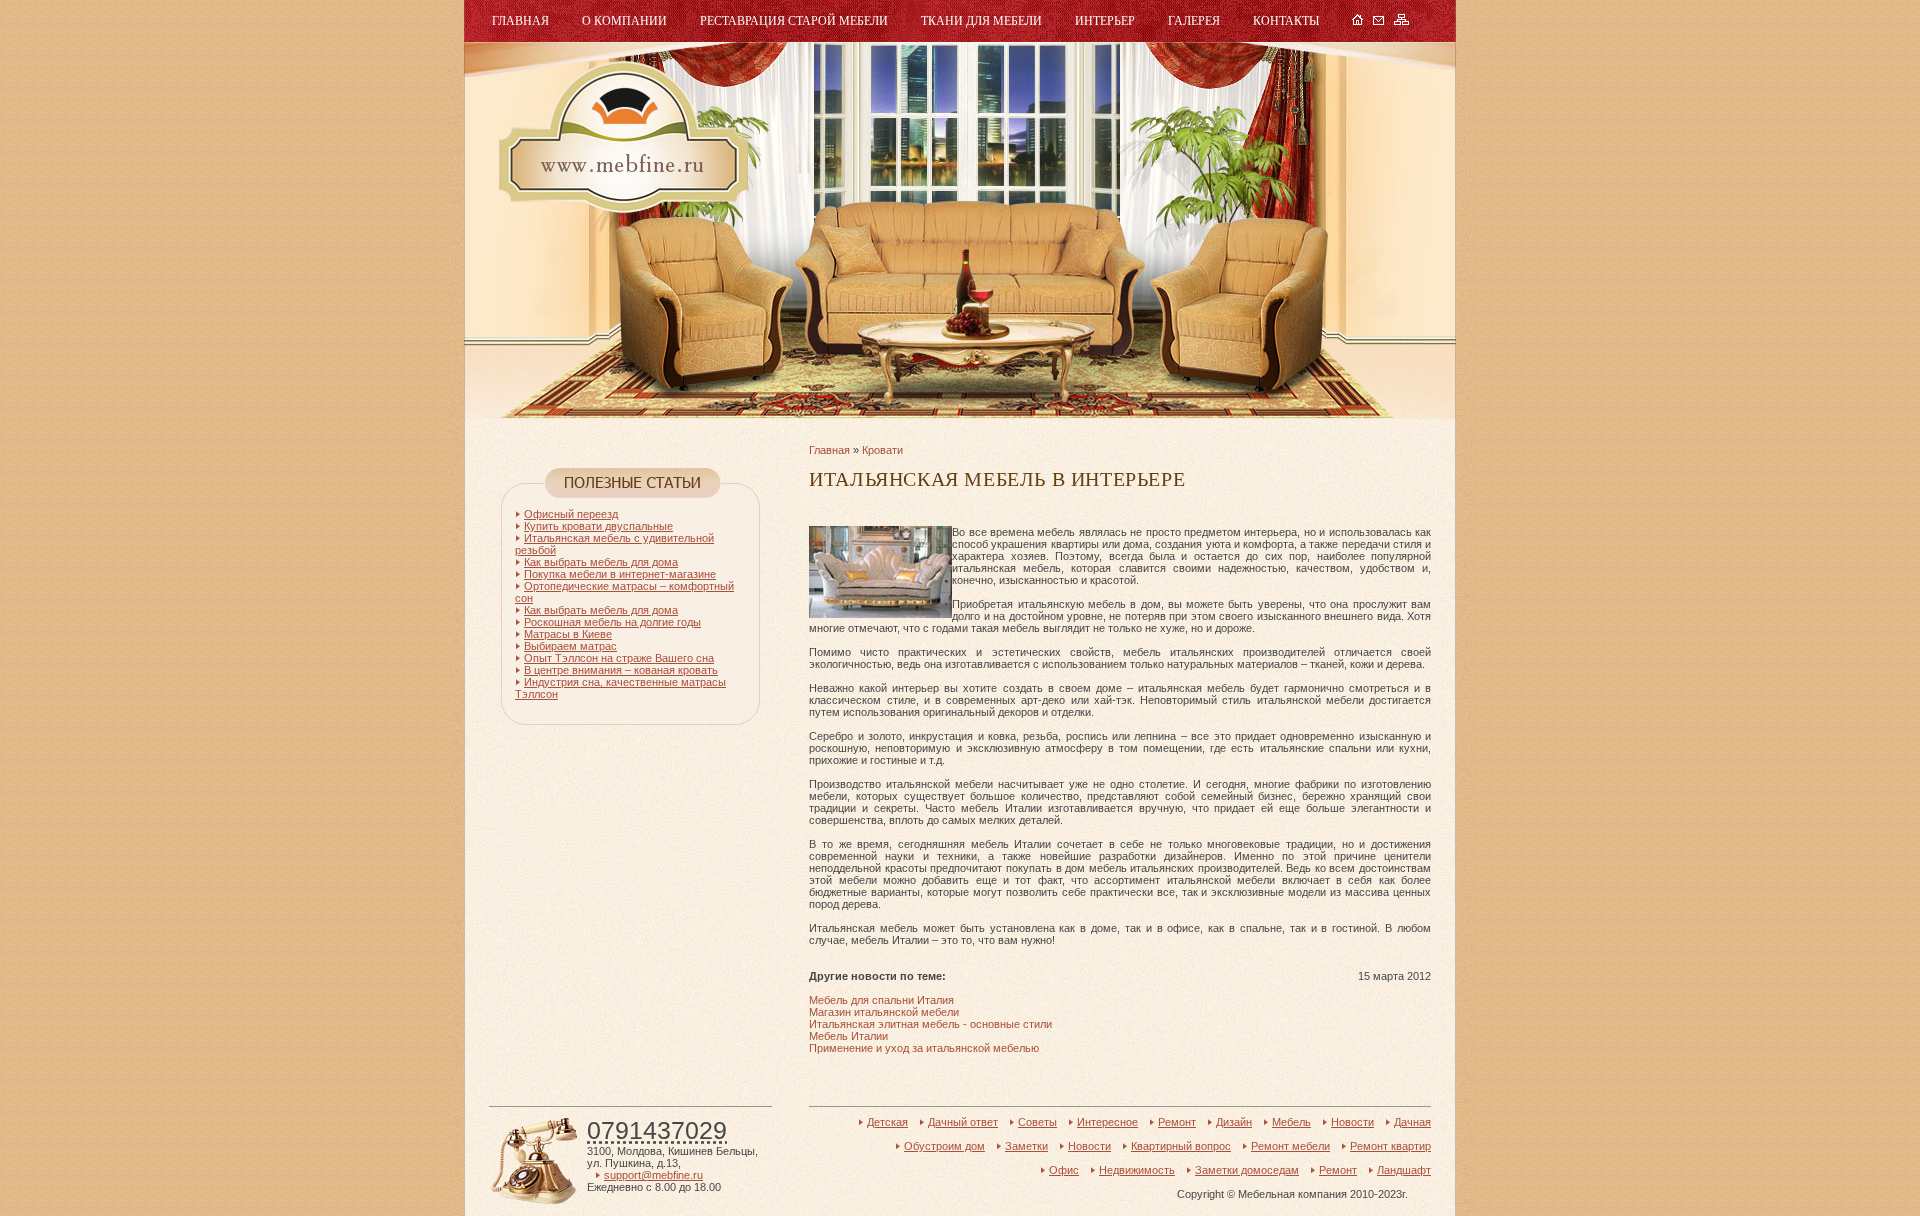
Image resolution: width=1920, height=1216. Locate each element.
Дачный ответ (963, 1122)
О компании (624, 21)
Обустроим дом (944, 1146)
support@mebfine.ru (653, 1175)
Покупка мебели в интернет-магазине (620, 574)
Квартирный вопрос (1181, 1146)
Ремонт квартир (1390, 1146)
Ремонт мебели (1290, 1146)
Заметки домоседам (1247, 1170)
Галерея (1194, 21)
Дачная (1412, 1122)
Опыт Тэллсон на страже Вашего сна (619, 658)
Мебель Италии (848, 1036)
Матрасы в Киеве (568, 634)
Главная (520, 21)
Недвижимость (1137, 1170)
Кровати (882, 450)
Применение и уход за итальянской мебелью (924, 1048)
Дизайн (1234, 1122)
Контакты (1286, 21)
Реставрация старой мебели (794, 21)
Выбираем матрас (570, 646)
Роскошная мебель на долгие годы (612, 622)
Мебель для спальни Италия (881, 1000)
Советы (1037, 1122)
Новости (1352, 1122)
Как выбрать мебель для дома (601, 562)
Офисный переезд (571, 514)
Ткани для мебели (981, 21)
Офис (1064, 1170)
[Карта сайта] (1401, 21)
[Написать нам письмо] (1378, 21)
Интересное (1107, 1122)
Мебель (621, 137)
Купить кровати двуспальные (598, 526)
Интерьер (1105, 21)
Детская (887, 1122)
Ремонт (1177, 1122)
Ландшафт (1404, 1170)
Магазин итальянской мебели (884, 1012)
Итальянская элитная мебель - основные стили (930, 1024)
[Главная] (1358, 21)
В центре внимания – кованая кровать (621, 670)
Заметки (1026, 1146)
